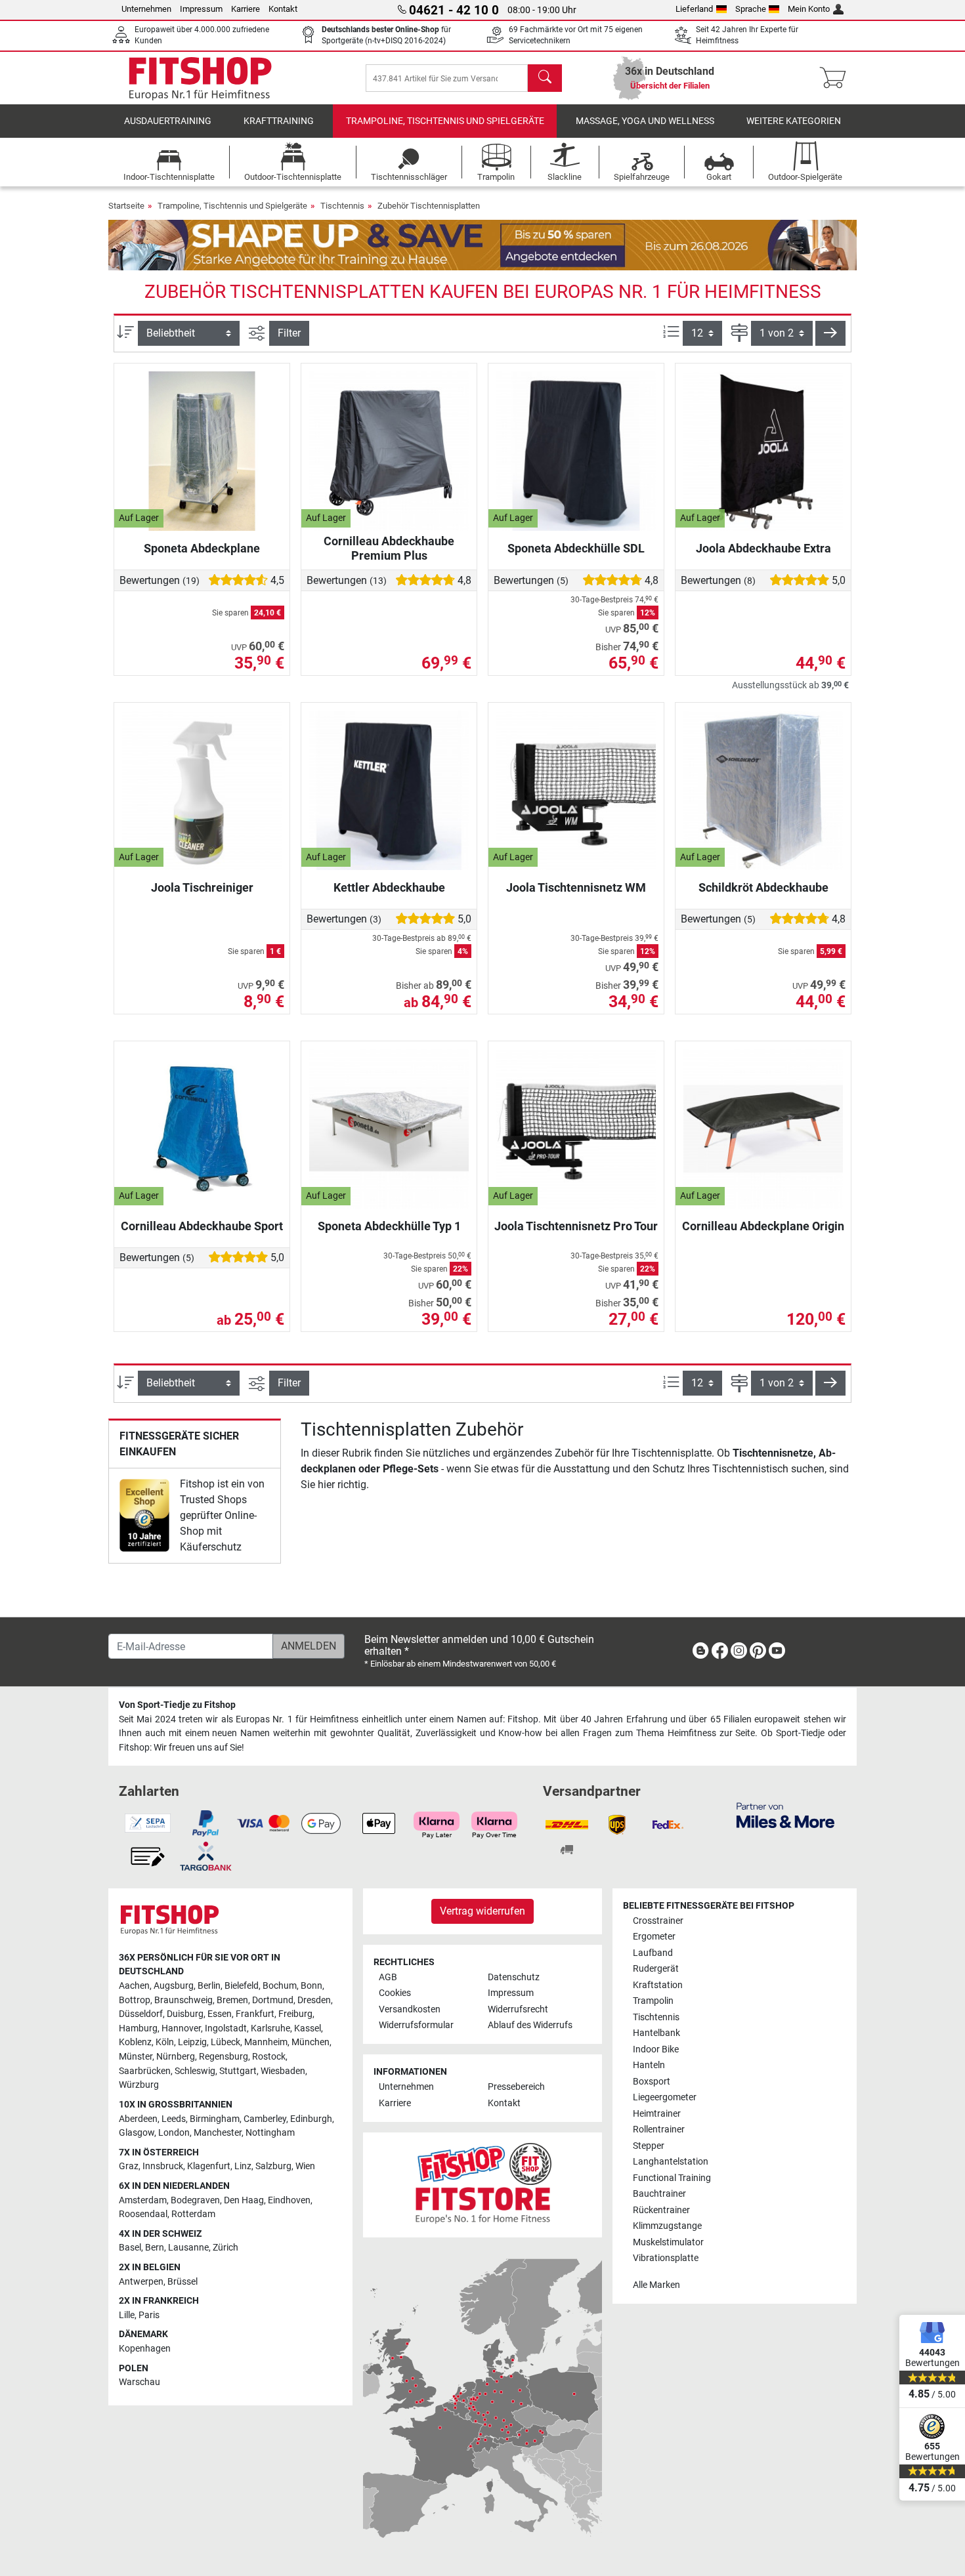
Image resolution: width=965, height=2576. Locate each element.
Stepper (649, 2146)
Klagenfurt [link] (209, 2166)
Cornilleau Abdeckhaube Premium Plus (389, 548)
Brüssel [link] (182, 2282)
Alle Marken (656, 2285)
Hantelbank (656, 2033)
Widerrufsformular (416, 2025)
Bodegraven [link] (195, 2200)
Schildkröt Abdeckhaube (763, 887)
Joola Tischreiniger (202, 887)
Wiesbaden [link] (283, 2071)
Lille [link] (127, 2315)
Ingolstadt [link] (226, 2028)
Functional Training (672, 2178)
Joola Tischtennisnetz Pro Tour (576, 1226)
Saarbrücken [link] (145, 2071)
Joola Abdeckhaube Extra (763, 548)
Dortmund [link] (273, 2000)
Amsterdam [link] (143, 2200)
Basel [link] (130, 2248)
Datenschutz (514, 1977)
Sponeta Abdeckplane (202, 548)
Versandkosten (410, 2009)
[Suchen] (545, 78)
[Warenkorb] (837, 78)
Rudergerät (656, 1969)
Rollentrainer (659, 2129)
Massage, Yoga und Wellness (645, 121)
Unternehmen (146, 9)
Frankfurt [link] (255, 2014)
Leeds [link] (174, 2119)
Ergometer (654, 1937)
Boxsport (652, 2082)
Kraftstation (658, 1985)
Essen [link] (220, 2014)
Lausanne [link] (188, 2248)
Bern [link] (155, 2248)
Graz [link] (129, 2166)
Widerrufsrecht (518, 2009)
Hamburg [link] (138, 2028)
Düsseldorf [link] (141, 2014)
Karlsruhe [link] (270, 2028)
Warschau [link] (139, 2382)
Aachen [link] (134, 1986)
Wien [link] (305, 2166)
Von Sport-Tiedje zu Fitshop (177, 1705)
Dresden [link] (314, 2000)
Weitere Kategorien (794, 121)
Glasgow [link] (137, 2133)
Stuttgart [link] (238, 2071)
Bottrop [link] (135, 2000)
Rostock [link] (269, 2057)
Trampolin (653, 2001)
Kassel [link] (308, 2028)
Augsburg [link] (174, 1986)
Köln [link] (165, 2042)
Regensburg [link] (224, 2057)
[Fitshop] (200, 77)
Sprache (751, 9)
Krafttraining (279, 121)
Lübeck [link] (225, 2042)
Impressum (201, 9)
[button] (830, 333)
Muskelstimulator (668, 2242)
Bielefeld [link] (242, 1986)
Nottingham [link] (270, 2133)
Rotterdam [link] (193, 2214)
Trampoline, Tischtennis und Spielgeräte (445, 121)
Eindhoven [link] (289, 2200)
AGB (388, 1977)
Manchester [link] (218, 2133)
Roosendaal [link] (143, 2214)
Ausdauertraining (168, 121)
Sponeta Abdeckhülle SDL (576, 548)
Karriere (246, 9)
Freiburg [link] (295, 2014)
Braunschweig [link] (183, 2000)
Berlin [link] (209, 1986)
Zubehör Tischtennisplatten (429, 206)
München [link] (311, 2042)
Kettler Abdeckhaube (389, 887)
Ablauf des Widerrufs (530, 2025)
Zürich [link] (225, 2248)
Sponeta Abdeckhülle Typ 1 (389, 1226)
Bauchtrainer (659, 2194)
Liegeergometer (665, 2097)
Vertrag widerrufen (482, 1911)
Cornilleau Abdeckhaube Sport (202, 1226)
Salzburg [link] (273, 2166)
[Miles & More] (785, 1815)
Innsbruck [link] (163, 2166)
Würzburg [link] (139, 2085)
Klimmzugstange (667, 2226)
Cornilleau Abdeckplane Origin (763, 1226)
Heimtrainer (657, 2114)
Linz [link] (243, 2166)
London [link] (174, 2133)
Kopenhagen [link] (145, 2349)
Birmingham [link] (215, 2119)
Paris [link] (149, 2315)
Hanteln (649, 2065)
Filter (289, 333)
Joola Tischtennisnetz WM (576, 887)
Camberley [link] (265, 2119)
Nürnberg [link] (176, 2057)
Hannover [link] (181, 2028)
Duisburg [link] (185, 2014)
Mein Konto (809, 9)
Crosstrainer (658, 1921)
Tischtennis (342, 206)
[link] (144, 1515)
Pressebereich (516, 2087)
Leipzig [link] (192, 2042)
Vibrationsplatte (666, 2258)
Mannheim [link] (266, 2042)
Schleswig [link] (195, 2071)
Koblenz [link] (135, 2042)
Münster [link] (136, 2057)
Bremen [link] (232, 2000)
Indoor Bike (656, 2049)
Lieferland (694, 9)
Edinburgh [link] (311, 2119)
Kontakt (283, 9)
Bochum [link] (280, 1986)
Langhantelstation (671, 2162)
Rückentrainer (661, 2210)
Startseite (126, 206)
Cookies (395, 1993)
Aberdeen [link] (138, 2119)
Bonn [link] (311, 1986)
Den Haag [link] (244, 2200)
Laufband (653, 1953)
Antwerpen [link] (141, 2282)
